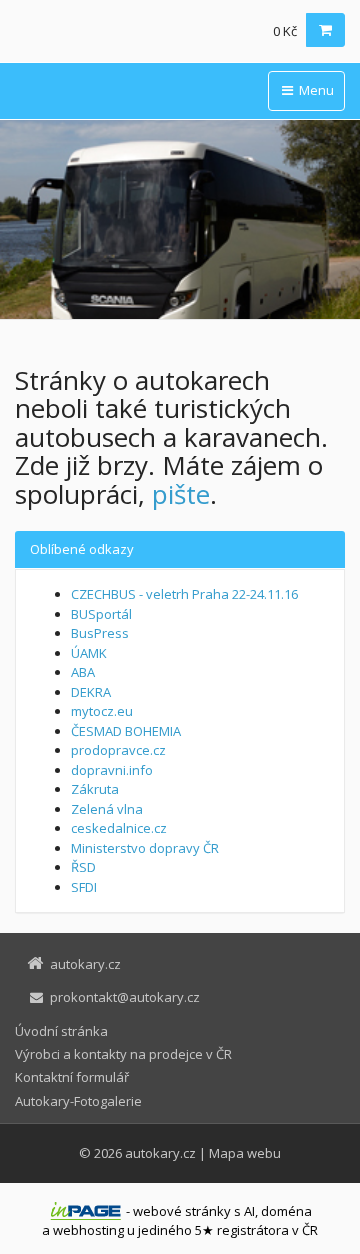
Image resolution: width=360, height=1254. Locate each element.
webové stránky (182, 1211)
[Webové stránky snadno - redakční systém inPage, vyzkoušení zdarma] (86, 1211)
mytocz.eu (102, 711)
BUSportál (101, 614)
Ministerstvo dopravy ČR (145, 848)
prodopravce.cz (118, 750)
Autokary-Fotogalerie (78, 1101)
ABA (83, 672)
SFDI (84, 887)
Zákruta (95, 789)
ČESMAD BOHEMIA (126, 731)
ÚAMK (89, 653)
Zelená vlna (107, 809)
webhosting (88, 1230)
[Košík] (325, 30)
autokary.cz (160, 1153)
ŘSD (83, 867)
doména (286, 1211)
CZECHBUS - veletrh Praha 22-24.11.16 (184, 594)
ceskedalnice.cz (119, 828)
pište (181, 494)
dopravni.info (112, 770)
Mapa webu (245, 1153)
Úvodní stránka (61, 1031)
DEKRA (91, 692)
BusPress (100, 633)
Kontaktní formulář (72, 1077)
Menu (315, 90)
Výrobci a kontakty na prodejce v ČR (123, 1054)
